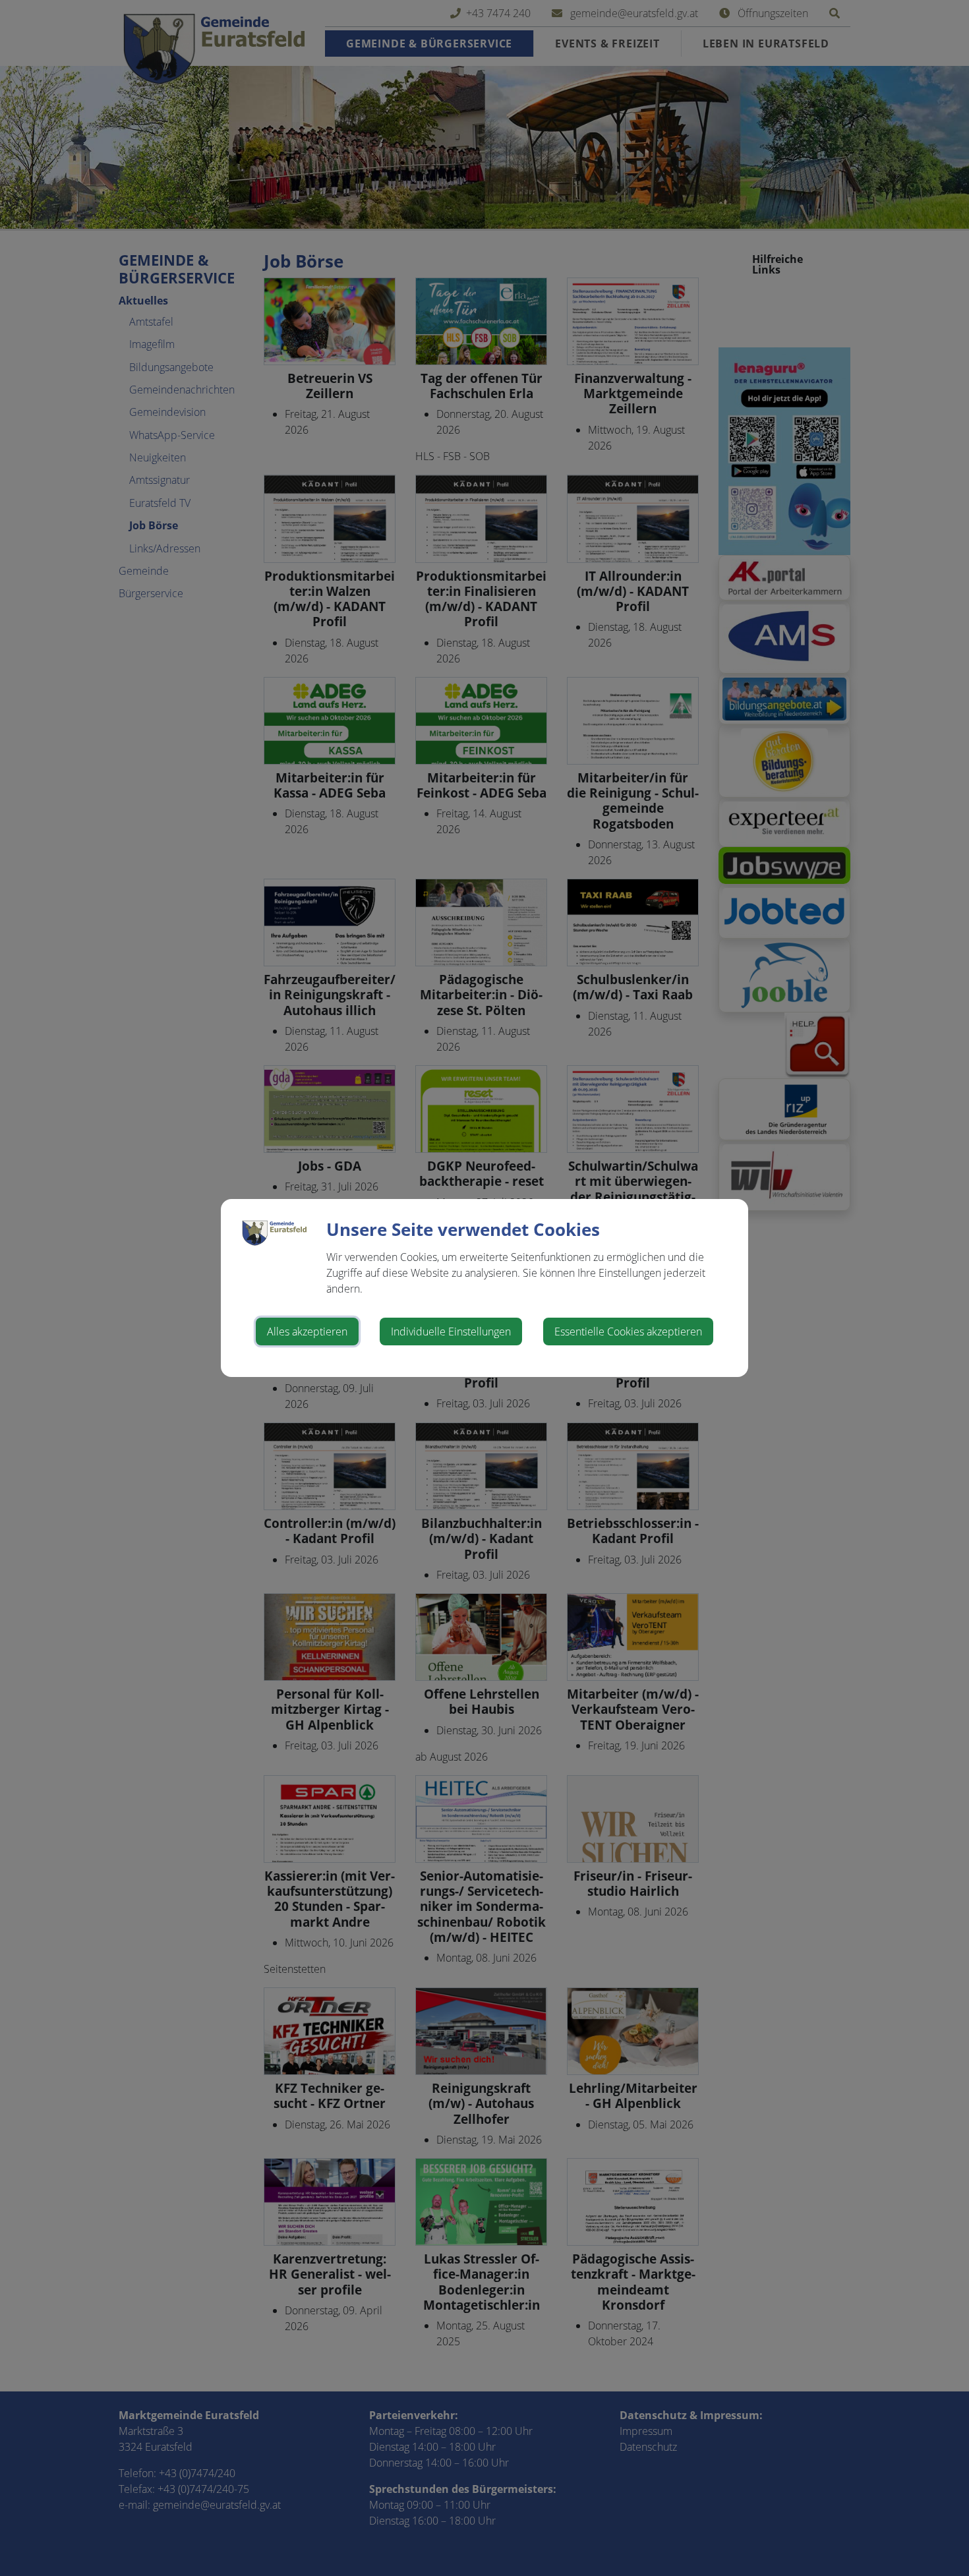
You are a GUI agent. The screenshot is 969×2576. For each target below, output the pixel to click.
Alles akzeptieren (307, 1332)
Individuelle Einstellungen (451, 1332)
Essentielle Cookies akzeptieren (628, 1332)
